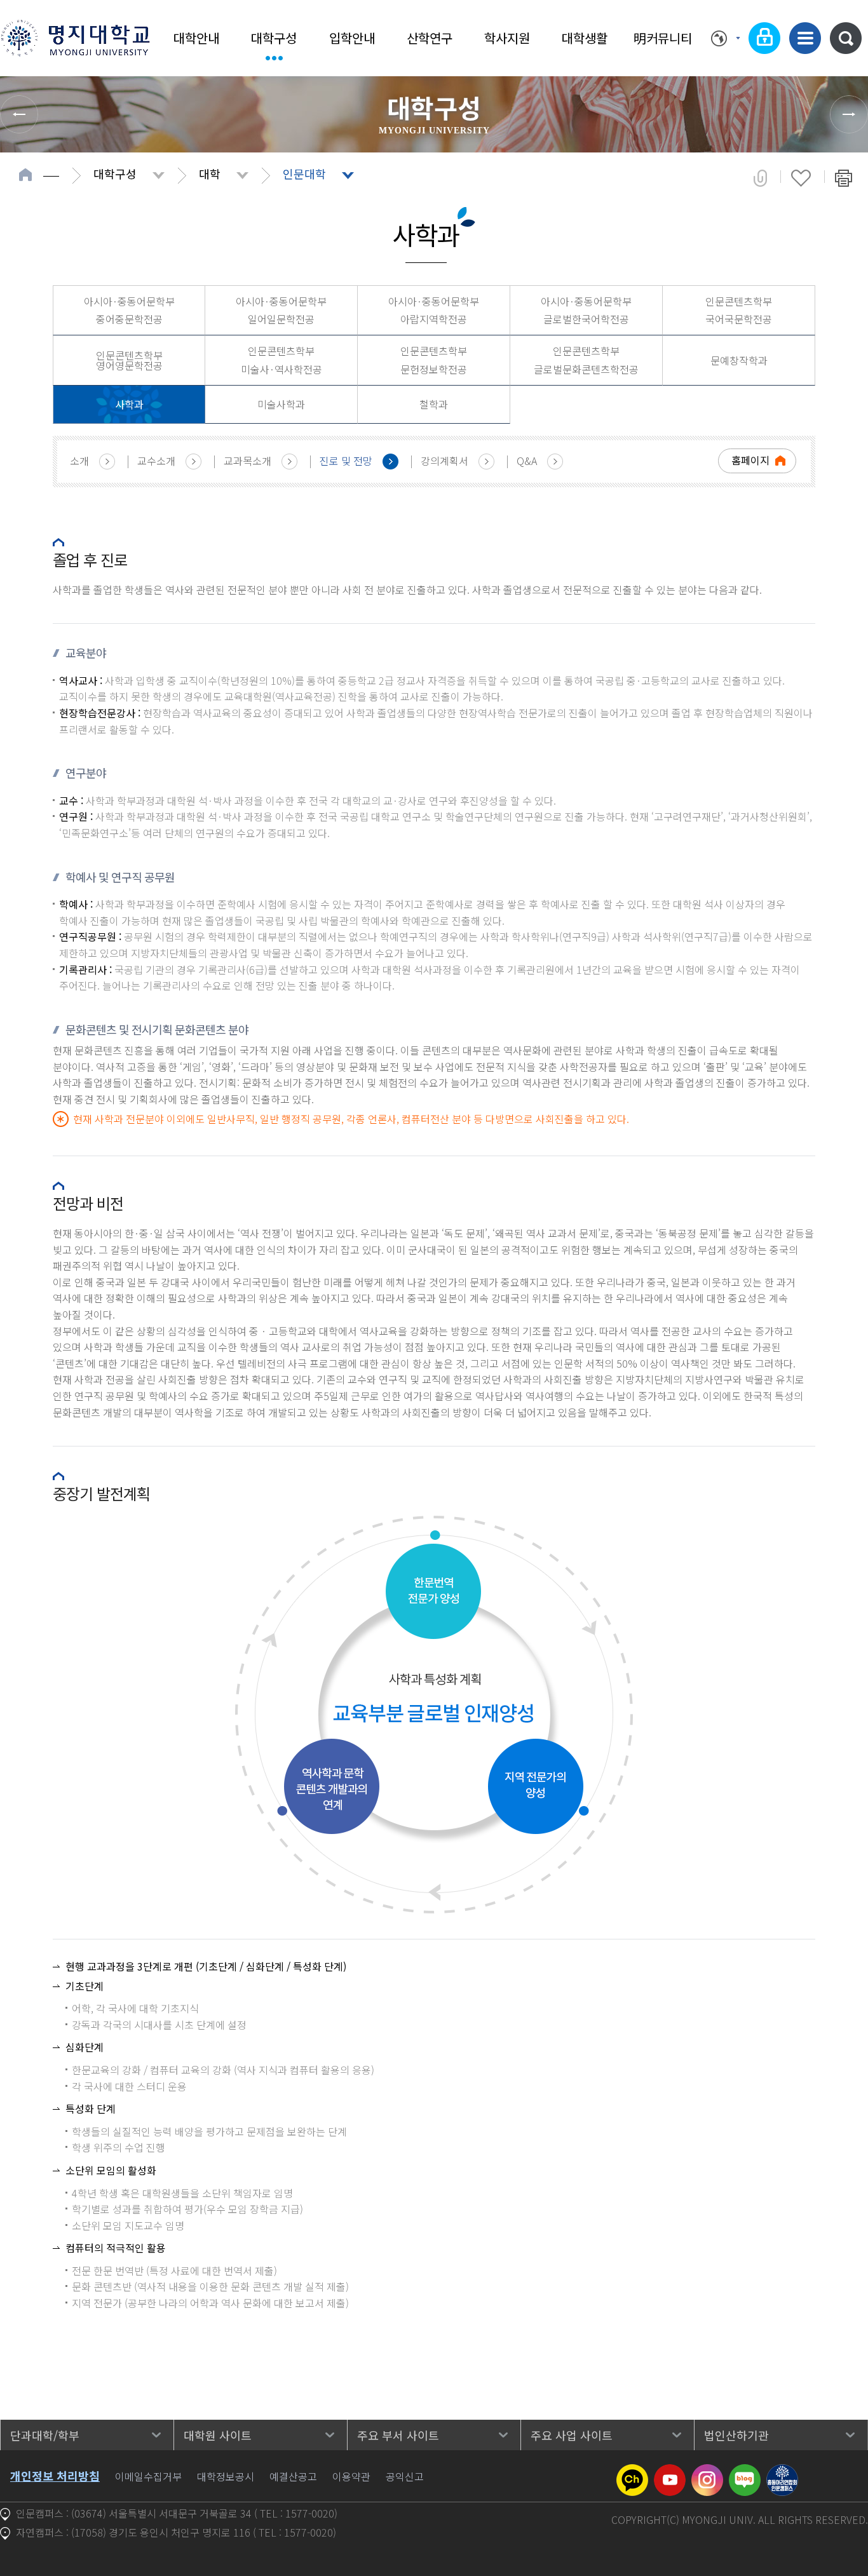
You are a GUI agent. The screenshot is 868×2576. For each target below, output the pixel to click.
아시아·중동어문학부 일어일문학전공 (281, 310)
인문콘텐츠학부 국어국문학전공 (739, 310)
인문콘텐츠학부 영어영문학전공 (129, 360)
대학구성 (274, 38)
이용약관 (351, 2476)
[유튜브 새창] (670, 2472)
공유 (760, 178)
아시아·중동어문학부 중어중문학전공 (129, 310)
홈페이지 (750, 460)
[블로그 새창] (745, 2472)
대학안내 (196, 38)
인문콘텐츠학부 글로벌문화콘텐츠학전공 (586, 360)
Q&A (527, 461)
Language (725, 38)
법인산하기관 (736, 2435)
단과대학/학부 (45, 2435)
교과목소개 (248, 461)
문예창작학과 (739, 360)
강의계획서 (444, 461)
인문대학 (304, 173)
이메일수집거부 (148, 2476)
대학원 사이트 (218, 2435)
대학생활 (585, 38)
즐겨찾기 (801, 178)
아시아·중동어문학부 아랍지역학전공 (434, 310)
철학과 (434, 404)
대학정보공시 (226, 2476)
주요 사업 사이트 (572, 2435)
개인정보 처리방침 (55, 2476)
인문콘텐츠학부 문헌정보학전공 (434, 360)
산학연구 (430, 38)
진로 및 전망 (346, 461)
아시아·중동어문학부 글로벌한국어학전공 (586, 310)
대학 (210, 173)
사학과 (129, 404)
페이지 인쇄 (844, 178)
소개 (79, 461)
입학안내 (352, 38)
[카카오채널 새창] (632, 2472)
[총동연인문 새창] (782, 2472)
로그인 (764, 38)
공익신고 (405, 2476)
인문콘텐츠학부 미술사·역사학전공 (281, 360)
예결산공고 (293, 2476)
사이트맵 (805, 38)
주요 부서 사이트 (398, 2435)
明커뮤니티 (663, 38)
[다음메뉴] (849, 114)
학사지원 (507, 38)
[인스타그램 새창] (707, 2472)
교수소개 (156, 461)
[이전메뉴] (19, 114)
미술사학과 (281, 404)
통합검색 (846, 38)
